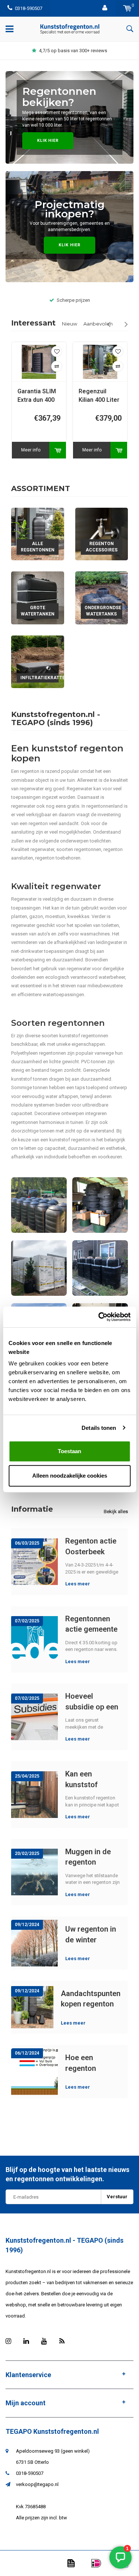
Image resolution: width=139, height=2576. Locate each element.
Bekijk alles (116, 1511)
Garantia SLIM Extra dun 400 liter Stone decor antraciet (39, 396)
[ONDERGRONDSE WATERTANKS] (102, 598)
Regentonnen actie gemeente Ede (91, 1624)
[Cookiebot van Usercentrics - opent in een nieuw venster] (99, 1317)
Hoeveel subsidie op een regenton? (92, 1701)
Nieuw (69, 324)
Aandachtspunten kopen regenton (91, 1999)
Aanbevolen (98, 324)
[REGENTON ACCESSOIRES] (102, 534)
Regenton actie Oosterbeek (91, 1546)
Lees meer (78, 1584)
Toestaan (69, 1451)
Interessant (33, 323)
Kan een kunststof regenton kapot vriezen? (91, 1779)
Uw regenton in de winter (91, 1934)
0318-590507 (29, 8)
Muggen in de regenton (88, 1857)
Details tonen (99, 1428)
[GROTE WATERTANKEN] (38, 598)
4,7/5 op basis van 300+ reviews (73, 51)
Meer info (31, 450)
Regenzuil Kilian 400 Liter (99, 396)
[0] (127, 8)
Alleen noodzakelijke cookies (70, 1476)
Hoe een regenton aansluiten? (85, 2063)
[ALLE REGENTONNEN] (38, 534)
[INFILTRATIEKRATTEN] (38, 662)
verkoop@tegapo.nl (37, 2484)
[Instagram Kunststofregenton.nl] (8, 2341)
